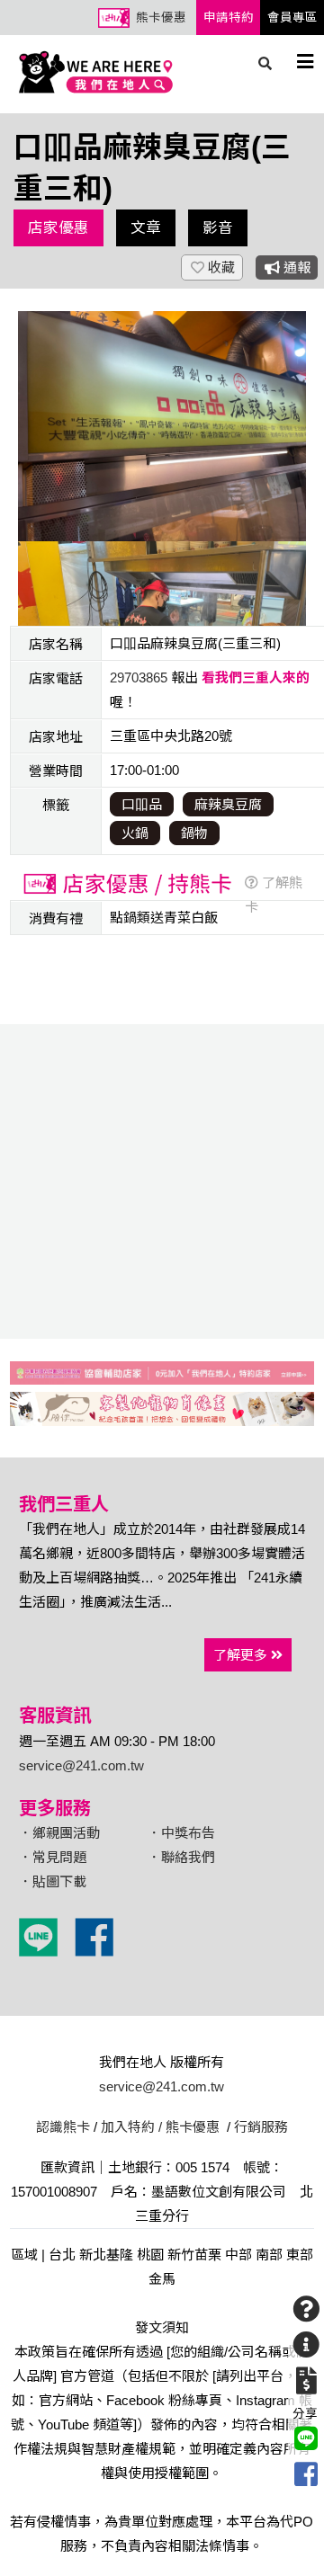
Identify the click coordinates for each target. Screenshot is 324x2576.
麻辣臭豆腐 (228, 804)
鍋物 (194, 833)
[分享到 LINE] (306, 2438)
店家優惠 (58, 227)
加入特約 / (131, 2127)
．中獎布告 (181, 1833)
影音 (218, 227)
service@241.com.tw (81, 1765)
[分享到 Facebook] (306, 2474)
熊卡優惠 (161, 18)
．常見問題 (53, 1857)
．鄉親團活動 (59, 1833)
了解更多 (242, 1655)
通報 (295, 267)
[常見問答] (306, 2309)
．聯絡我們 (181, 1857)
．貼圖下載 (53, 1881)
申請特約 (229, 18)
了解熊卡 (274, 895)
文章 (146, 227)
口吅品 (142, 804)
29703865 (139, 677)
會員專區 (292, 18)
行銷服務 (261, 2127)
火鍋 (135, 833)
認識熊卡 (63, 2127)
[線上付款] (306, 2381)
